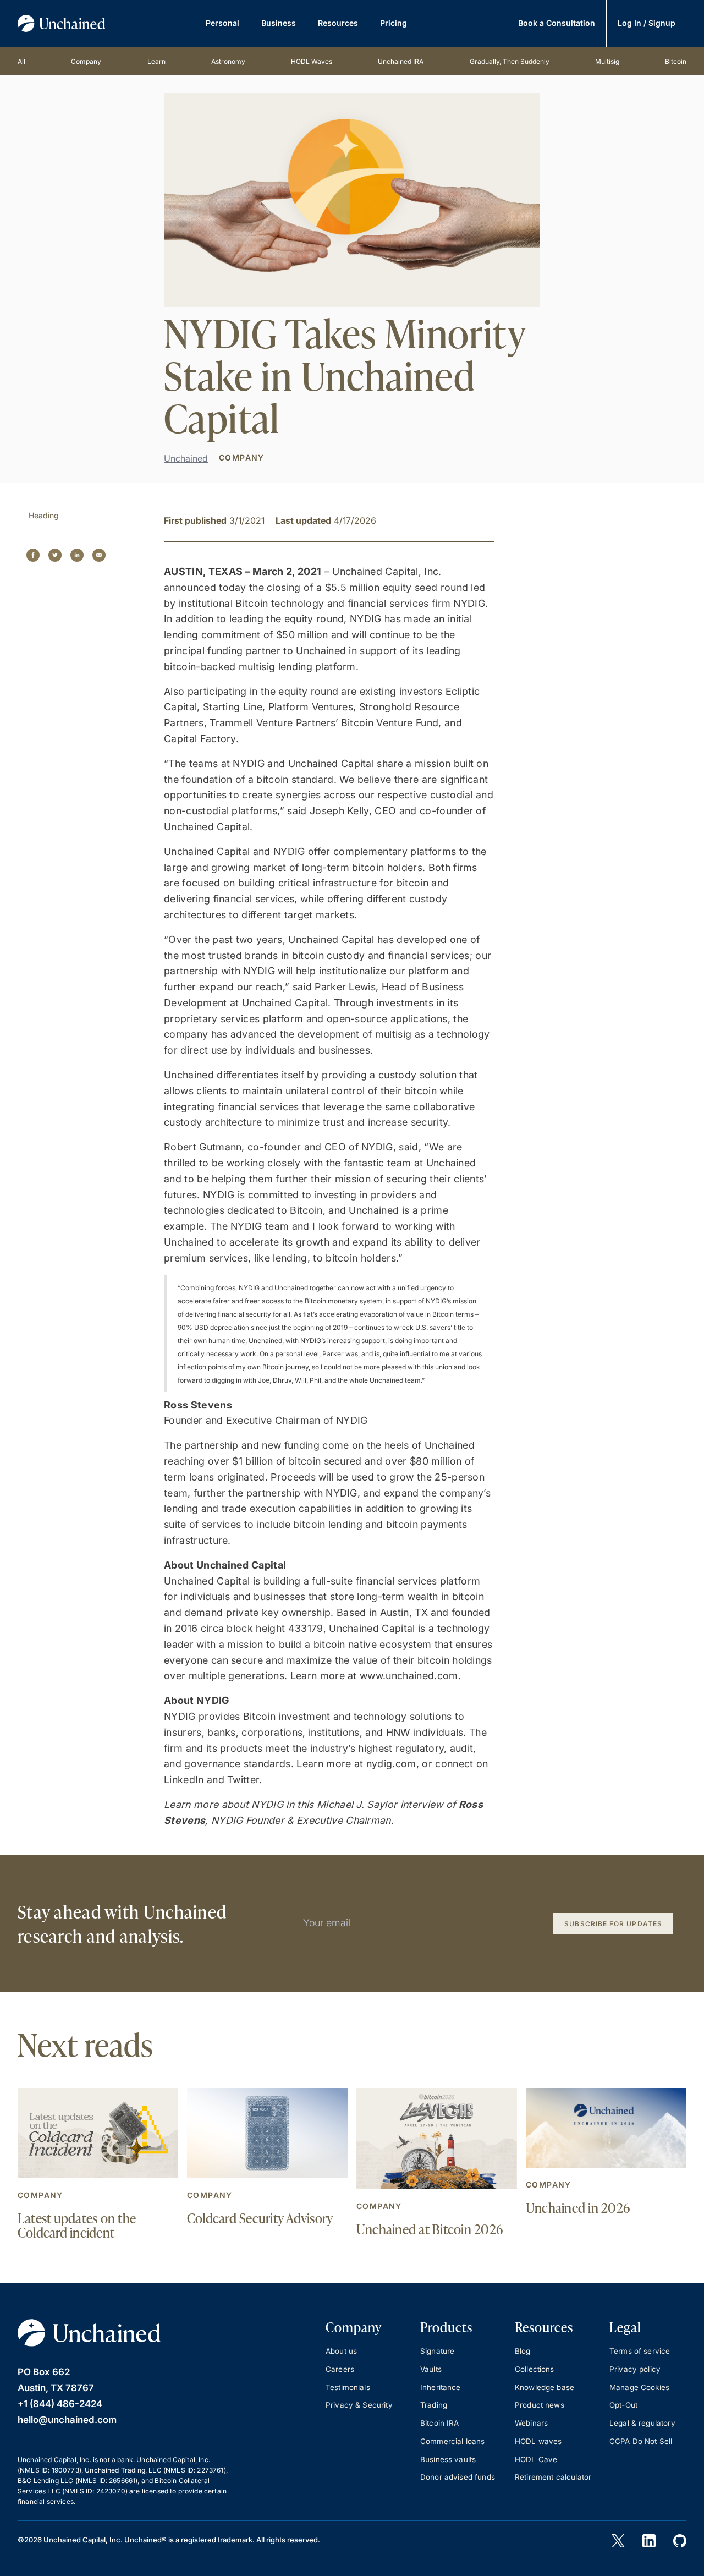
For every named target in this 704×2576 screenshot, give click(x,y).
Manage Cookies (639, 2387)
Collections (535, 2369)
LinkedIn (184, 1780)
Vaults (431, 2369)
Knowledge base (544, 2387)
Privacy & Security (359, 2405)
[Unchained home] (62, 23)
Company (40, 2195)
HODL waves (538, 2441)
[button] (222, 23)
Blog (523, 2351)
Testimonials (348, 2387)
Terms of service (640, 2351)
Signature (437, 2351)
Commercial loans (452, 2441)
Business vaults (448, 2459)
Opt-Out (623, 2405)
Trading (434, 2405)
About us (341, 2351)
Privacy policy (635, 2369)
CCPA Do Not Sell (641, 2441)
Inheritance (441, 2387)
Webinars (531, 2423)
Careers (340, 2369)
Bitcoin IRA (440, 2423)
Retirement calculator (553, 2477)
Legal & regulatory (642, 2423)
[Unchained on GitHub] (680, 2541)
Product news (540, 2405)
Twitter (243, 1780)
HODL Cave (536, 2459)
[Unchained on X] (618, 2541)
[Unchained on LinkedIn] (649, 2541)
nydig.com (391, 1764)
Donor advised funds (458, 2477)
